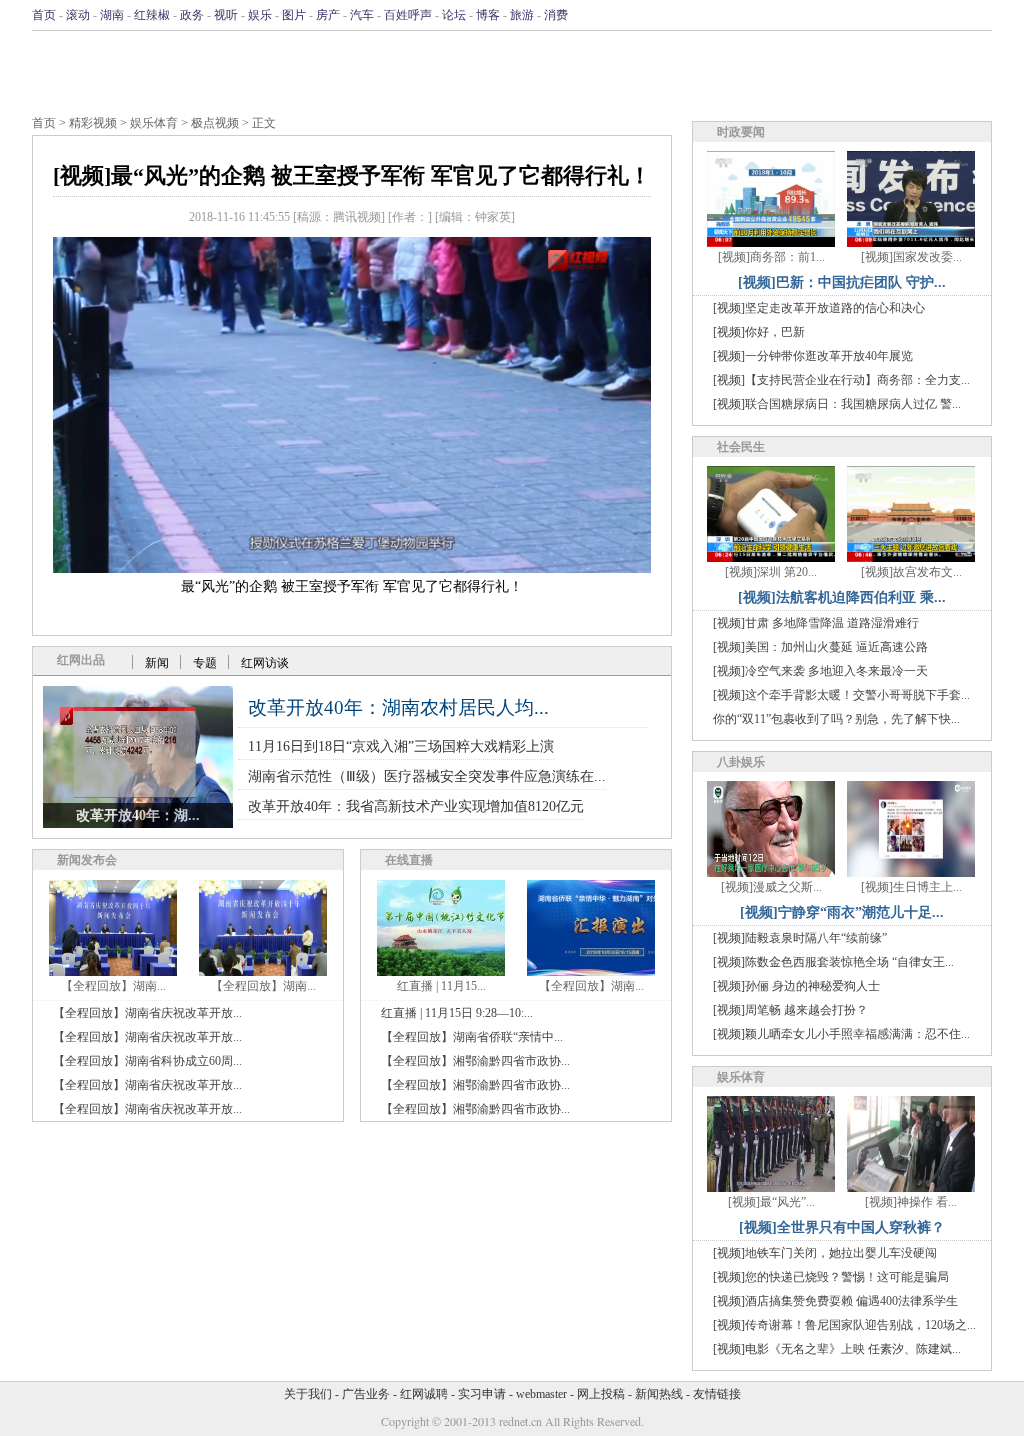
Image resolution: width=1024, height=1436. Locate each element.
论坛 (454, 15)
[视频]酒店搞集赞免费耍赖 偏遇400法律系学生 (835, 1301)
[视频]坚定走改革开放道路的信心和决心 (819, 308)
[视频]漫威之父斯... (771, 887)
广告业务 (366, 1394)
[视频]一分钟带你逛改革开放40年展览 (813, 356)
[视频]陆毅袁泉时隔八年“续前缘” (800, 938)
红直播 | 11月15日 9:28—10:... (457, 1013)
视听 (226, 15)
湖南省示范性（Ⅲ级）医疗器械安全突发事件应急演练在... (427, 776)
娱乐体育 (154, 123)
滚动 (78, 15)
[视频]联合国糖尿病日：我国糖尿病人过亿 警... (837, 404)
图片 (294, 15)
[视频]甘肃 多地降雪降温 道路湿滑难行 (816, 623)
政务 (192, 15)
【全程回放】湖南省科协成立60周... (147, 1061)
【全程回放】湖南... (113, 986)
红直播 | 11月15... (441, 986)
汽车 (362, 15)
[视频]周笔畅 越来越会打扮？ (790, 1010)
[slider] (352, 536)
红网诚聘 (424, 1394)
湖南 (112, 15)
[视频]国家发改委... (911, 257)
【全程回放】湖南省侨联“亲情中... (472, 1037)
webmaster (541, 1394)
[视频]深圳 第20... (771, 572)
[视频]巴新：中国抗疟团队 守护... (842, 282)
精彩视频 (93, 123)
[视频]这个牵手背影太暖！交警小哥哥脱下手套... (841, 695)
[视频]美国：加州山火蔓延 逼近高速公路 (820, 647)
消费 (556, 15)
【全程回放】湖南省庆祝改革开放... (147, 1013)
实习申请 (482, 1394)
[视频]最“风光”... (771, 1202)
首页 (44, 15)
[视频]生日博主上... (911, 887)
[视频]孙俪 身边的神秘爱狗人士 (796, 986)
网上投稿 (601, 1394)
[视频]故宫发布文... (911, 572)
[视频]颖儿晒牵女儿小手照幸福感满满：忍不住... (841, 1034)
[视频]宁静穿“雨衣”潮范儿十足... (842, 912)
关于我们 (308, 1394)
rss (979, 15)
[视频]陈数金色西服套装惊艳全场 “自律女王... (833, 962)
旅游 (522, 15)
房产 (328, 15)
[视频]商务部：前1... (771, 257)
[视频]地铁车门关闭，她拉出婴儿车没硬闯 (825, 1253)
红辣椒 (152, 15)
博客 (488, 15)
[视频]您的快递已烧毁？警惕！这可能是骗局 (831, 1277)
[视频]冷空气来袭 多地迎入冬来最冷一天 (820, 671)
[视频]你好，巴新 (759, 332)
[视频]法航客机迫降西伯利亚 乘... (842, 597)
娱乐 (260, 15)
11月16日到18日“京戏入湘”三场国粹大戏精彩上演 (401, 746)
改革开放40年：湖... (138, 815)
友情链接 (717, 1394)
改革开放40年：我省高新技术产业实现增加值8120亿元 (416, 806)
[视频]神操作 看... (911, 1202)
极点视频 (215, 123)
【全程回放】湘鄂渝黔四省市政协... (475, 1061)
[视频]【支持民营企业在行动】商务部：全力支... (841, 380)
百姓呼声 (408, 15)
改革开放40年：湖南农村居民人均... (398, 707)
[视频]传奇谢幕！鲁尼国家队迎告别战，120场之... (844, 1325)
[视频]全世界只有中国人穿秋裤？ (842, 1227)
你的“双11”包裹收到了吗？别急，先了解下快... (836, 719)
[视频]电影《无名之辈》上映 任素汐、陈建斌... (837, 1349)
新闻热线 (659, 1394)
